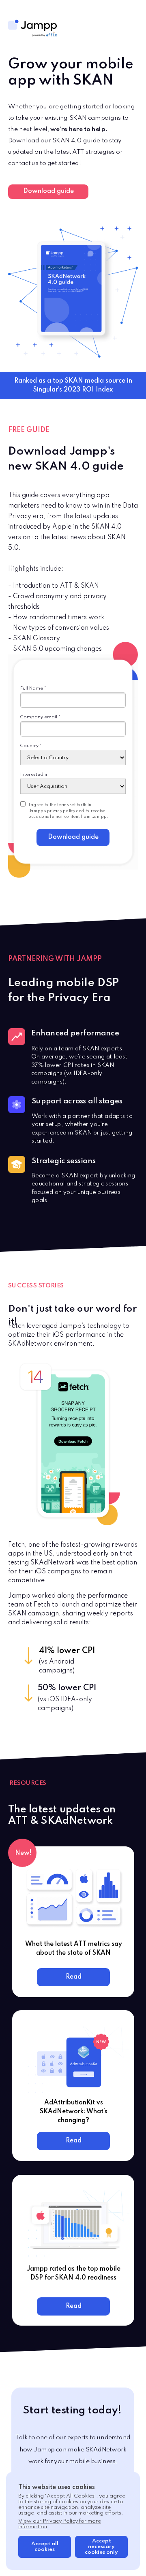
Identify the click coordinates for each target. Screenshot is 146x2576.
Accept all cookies (45, 2547)
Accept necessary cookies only (101, 2547)
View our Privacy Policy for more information (60, 2524)
